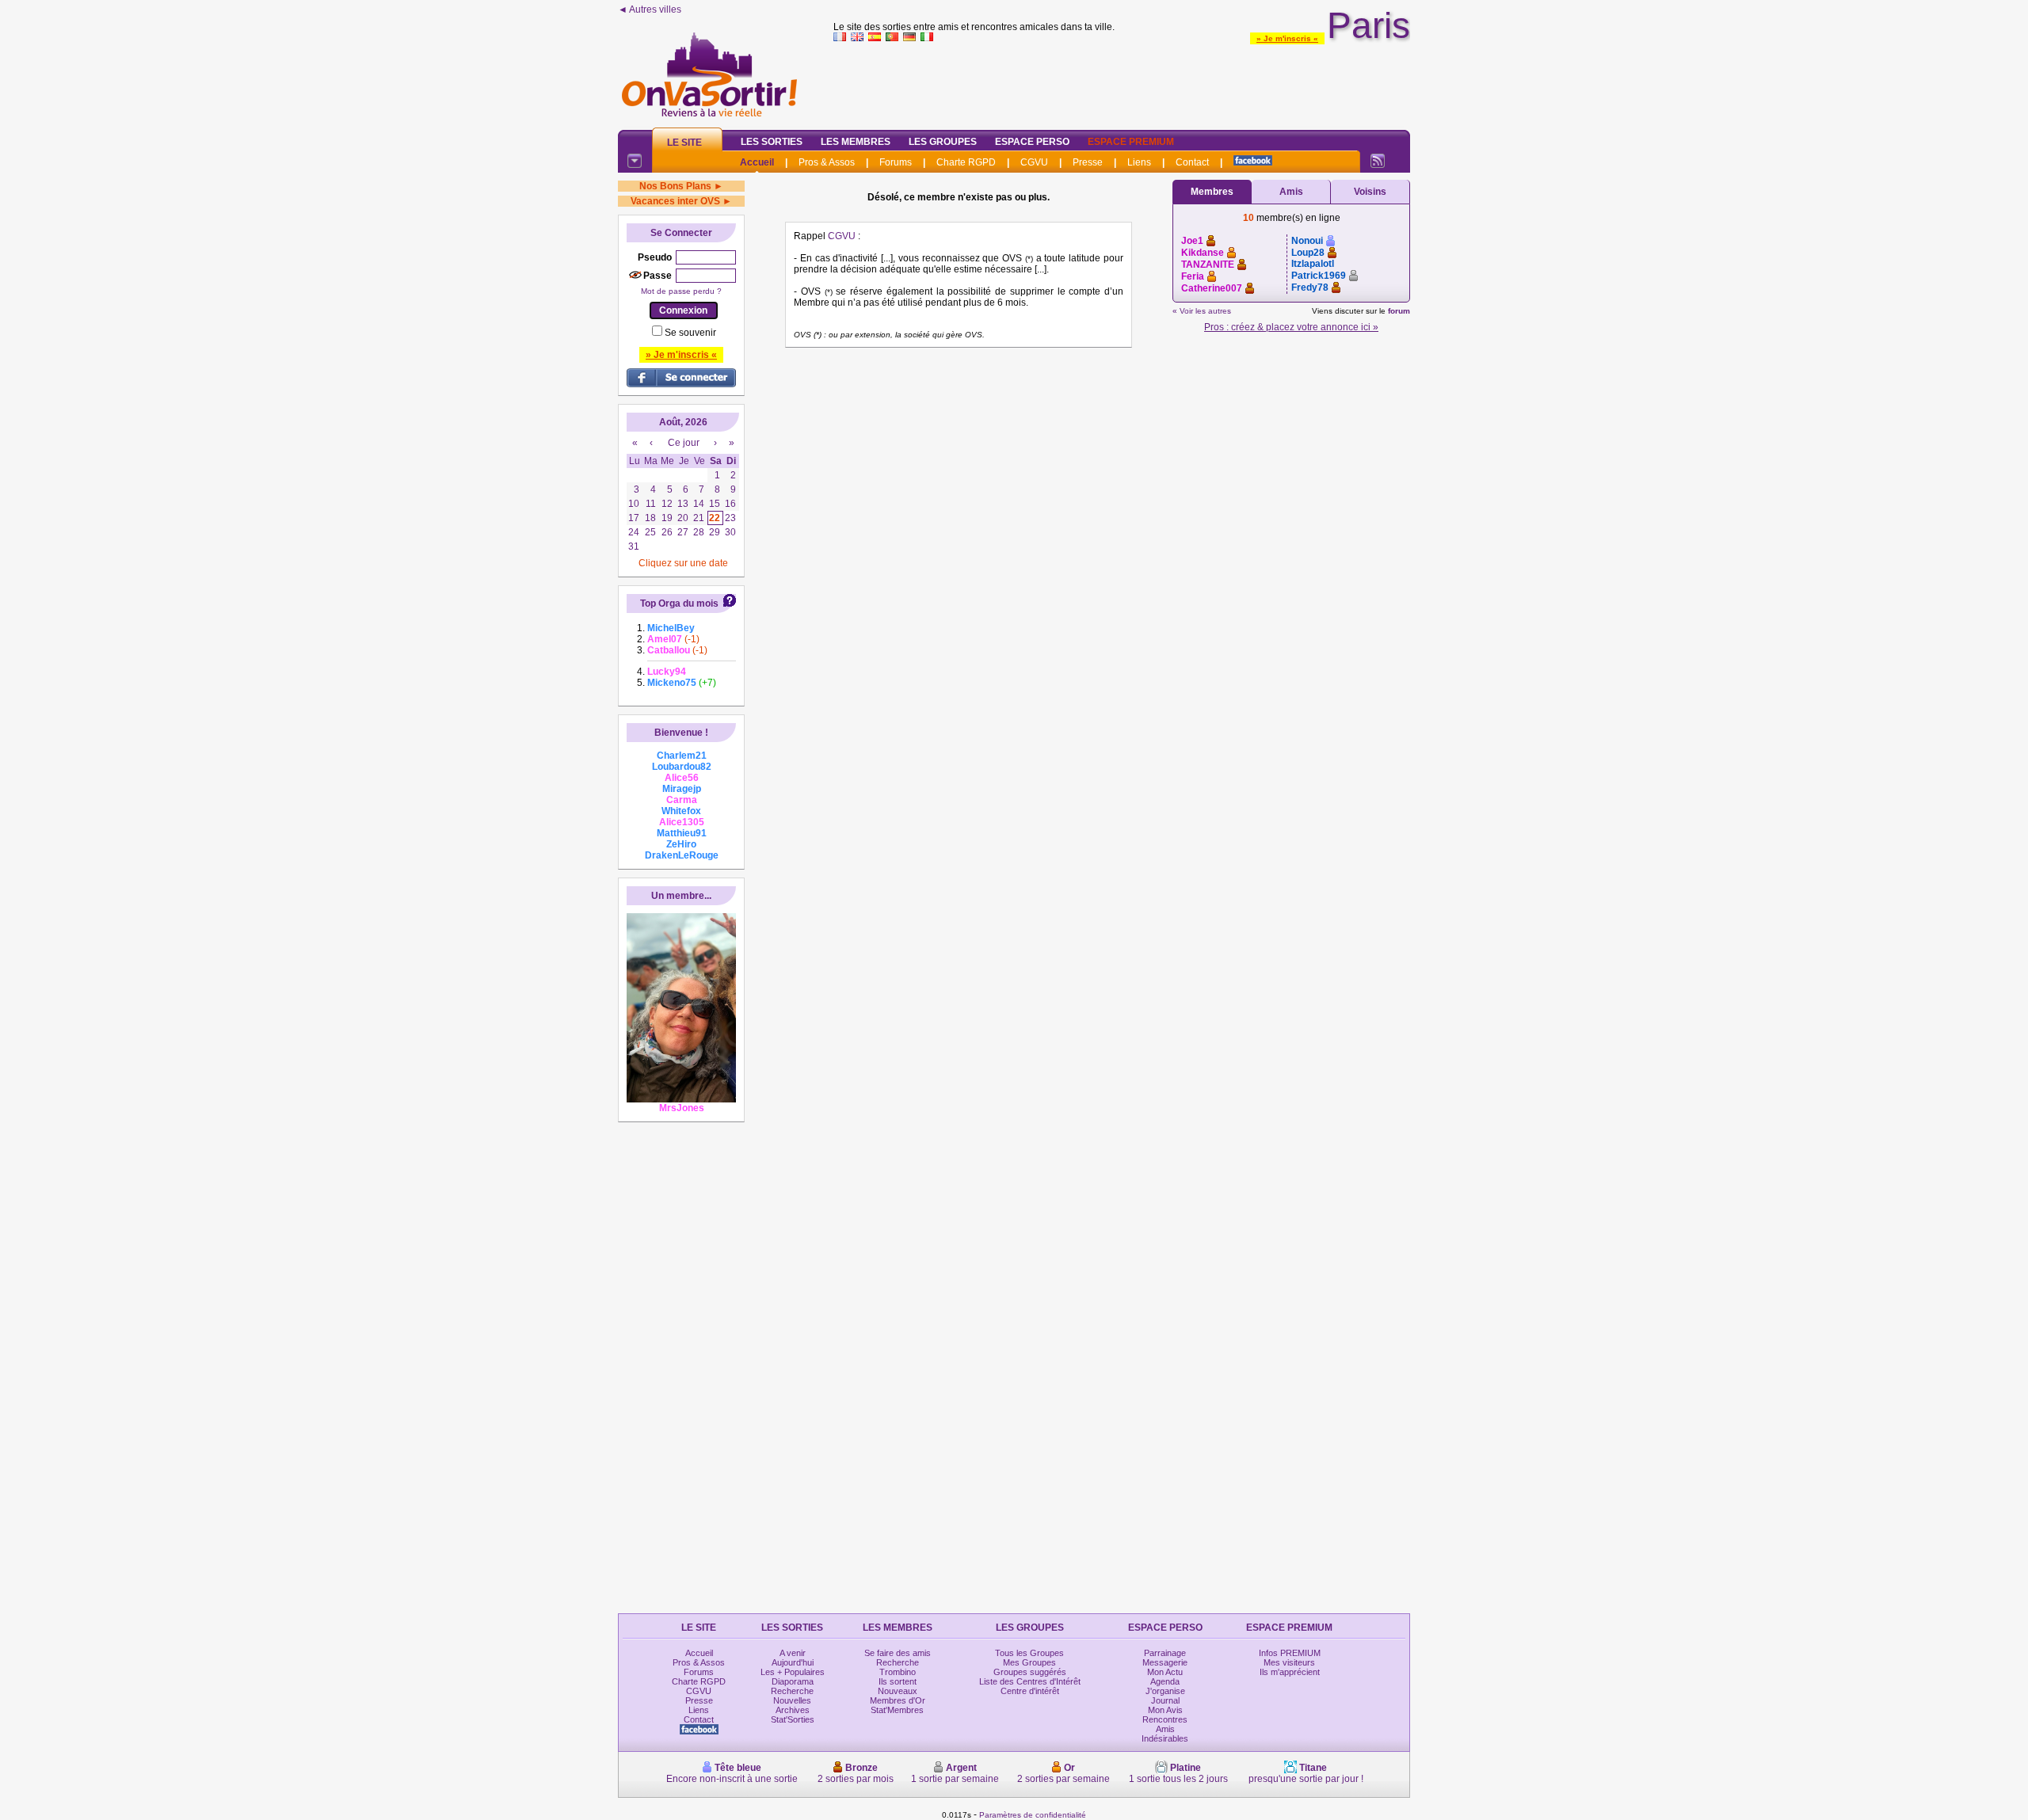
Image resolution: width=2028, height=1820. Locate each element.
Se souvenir (690, 333)
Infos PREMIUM (1290, 1653)
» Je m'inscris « (1287, 38)
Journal (1165, 1700)
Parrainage (1165, 1653)
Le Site (684, 143)
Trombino (898, 1672)
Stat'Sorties (793, 1719)
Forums (896, 162)
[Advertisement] (1122, 82)
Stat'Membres (897, 1710)
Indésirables (1165, 1738)
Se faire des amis (898, 1653)
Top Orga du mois (679, 603)
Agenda (1165, 1681)
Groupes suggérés (1030, 1672)
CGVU (1034, 162)
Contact (1192, 162)
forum (1399, 311)
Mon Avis (1165, 1710)
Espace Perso (1032, 142)
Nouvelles (792, 1700)
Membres (1212, 192)
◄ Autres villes (650, 10)
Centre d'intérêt (1030, 1691)
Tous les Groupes (1029, 1653)
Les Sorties (772, 142)
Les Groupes (943, 142)
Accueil (757, 162)
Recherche (792, 1691)
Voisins (1370, 192)
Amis (1291, 192)
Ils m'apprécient (1290, 1672)
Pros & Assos (827, 162)
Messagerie (1165, 1662)
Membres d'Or (898, 1700)
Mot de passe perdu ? (681, 291)
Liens (1139, 162)
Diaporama (793, 1681)
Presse (1088, 162)
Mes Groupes (1029, 1662)
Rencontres (1165, 1719)
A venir (793, 1653)
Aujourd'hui (793, 1662)
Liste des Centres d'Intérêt (1030, 1681)
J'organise (1165, 1691)
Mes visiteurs (1289, 1662)
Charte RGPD (966, 162)
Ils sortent (898, 1681)
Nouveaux (898, 1691)
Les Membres (856, 142)
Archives (793, 1710)
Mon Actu (1165, 1672)
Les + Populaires (793, 1672)
